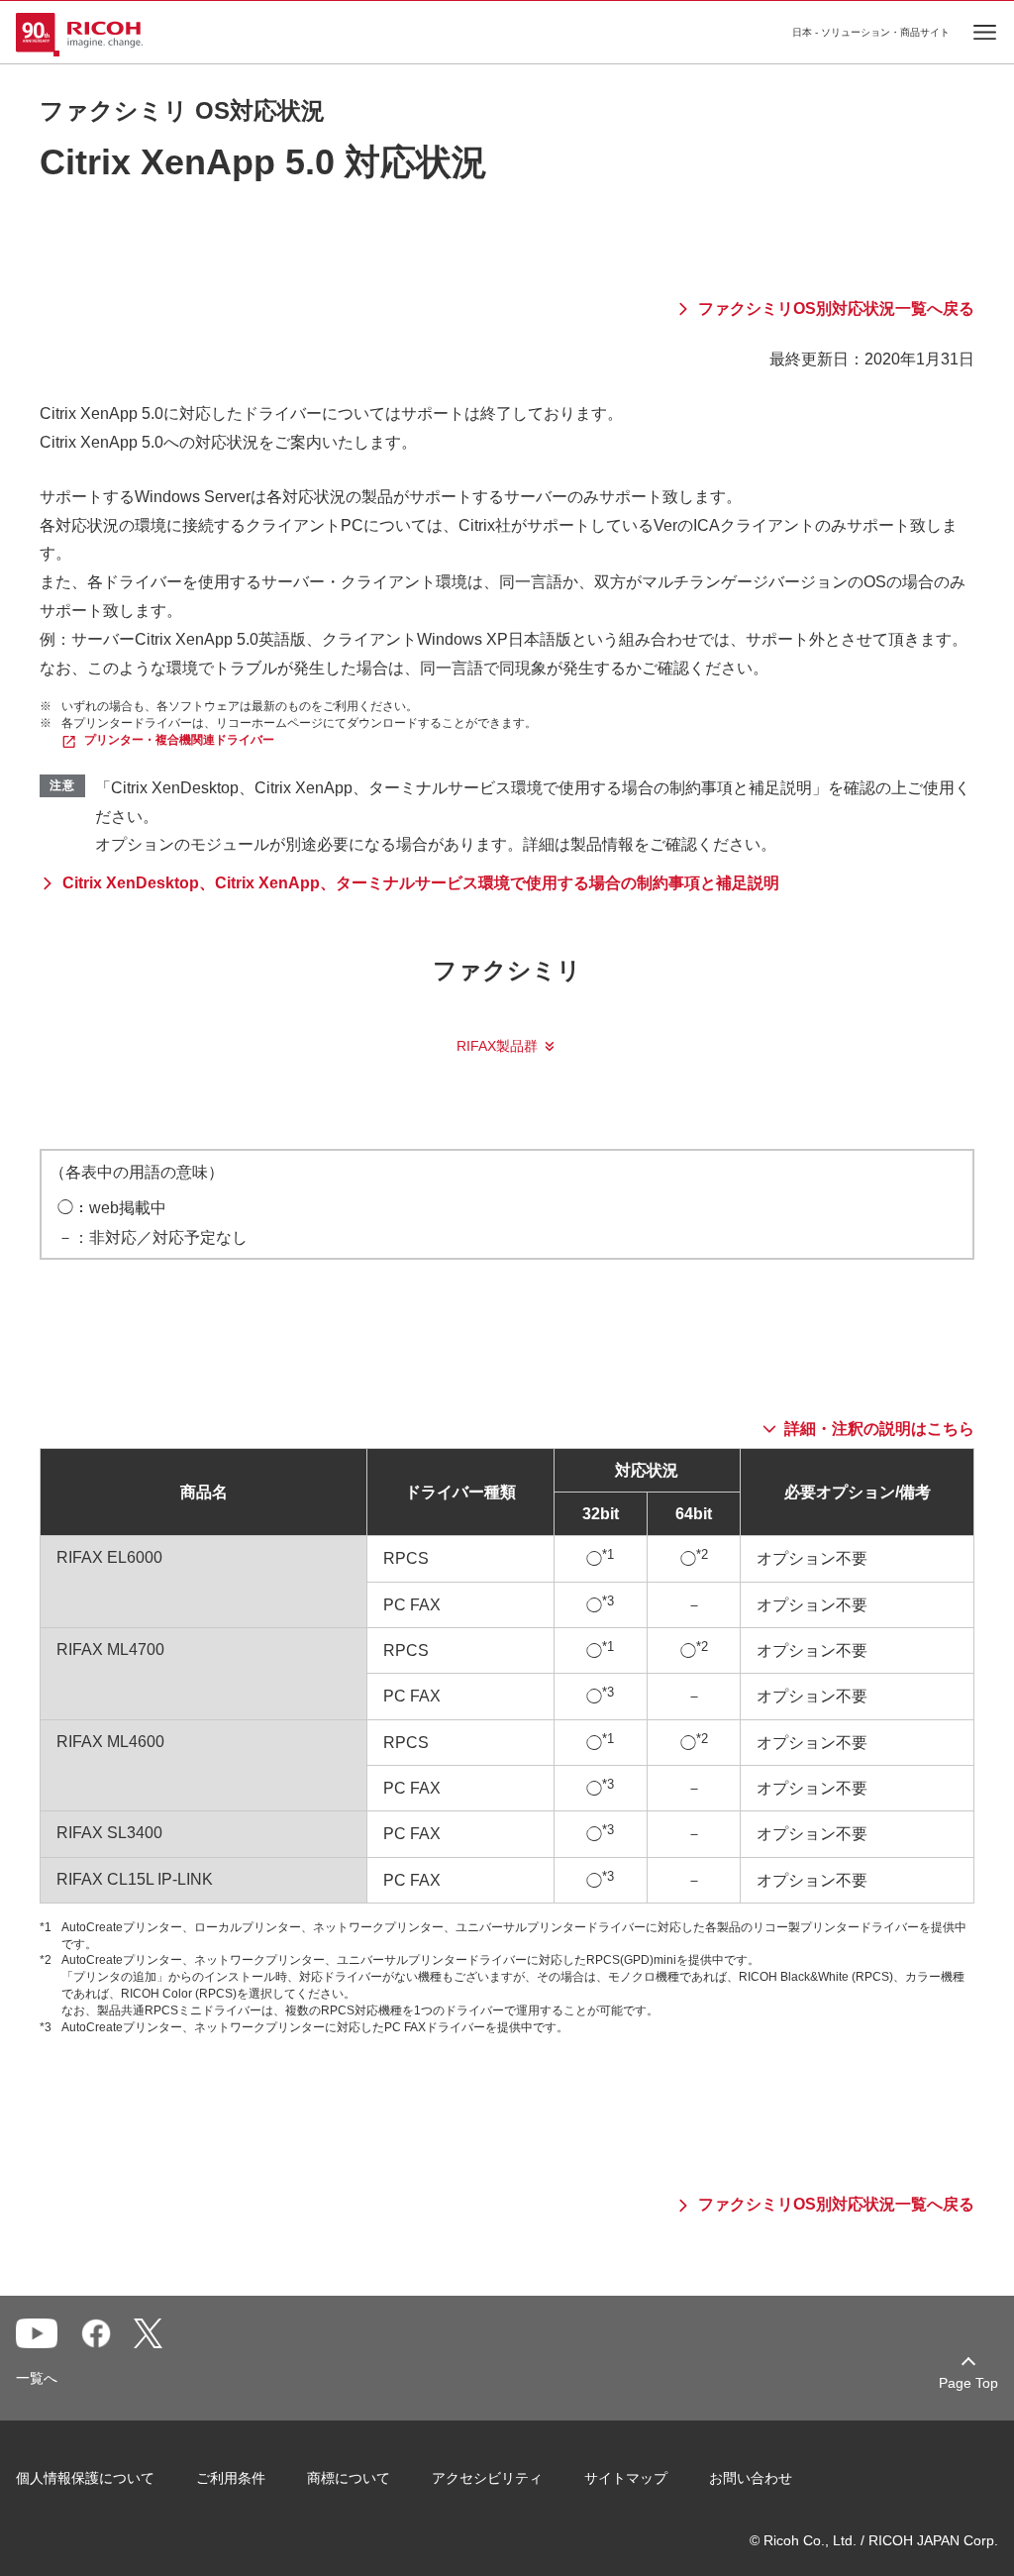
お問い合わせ (751, 2478)
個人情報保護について (85, 2478)
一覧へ (37, 2378)
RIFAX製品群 (497, 1046)
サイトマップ (626, 2478)
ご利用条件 (231, 2478)
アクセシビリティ (487, 2478)
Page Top (968, 2383)
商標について (349, 2478)
